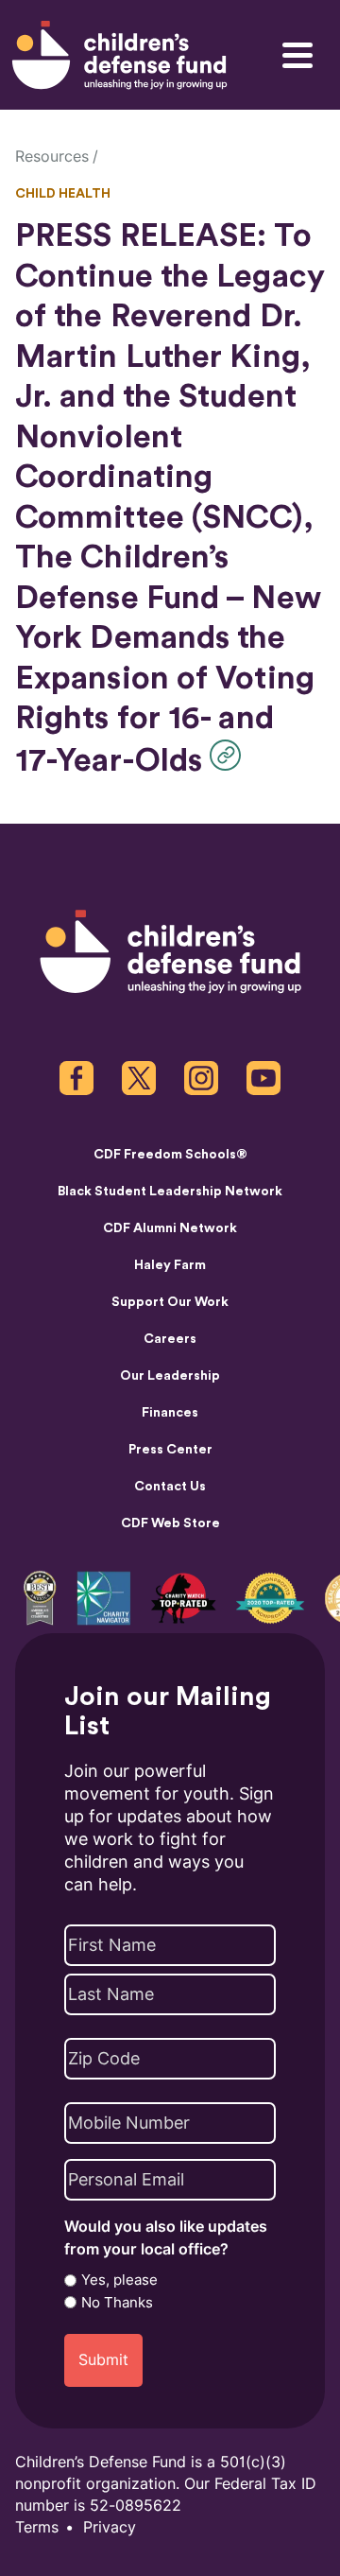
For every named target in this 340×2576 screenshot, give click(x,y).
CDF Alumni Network (170, 1228)
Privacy (110, 2527)
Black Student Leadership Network (170, 1192)
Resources (52, 157)
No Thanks (117, 2303)
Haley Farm (170, 1265)
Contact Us (170, 1487)
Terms (37, 2527)
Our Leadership (170, 1376)
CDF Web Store (170, 1523)
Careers (170, 1339)
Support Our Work (170, 1302)
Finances (170, 1413)
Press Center (170, 1450)
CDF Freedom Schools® (170, 1155)
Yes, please (119, 2280)
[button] (230, 755)
